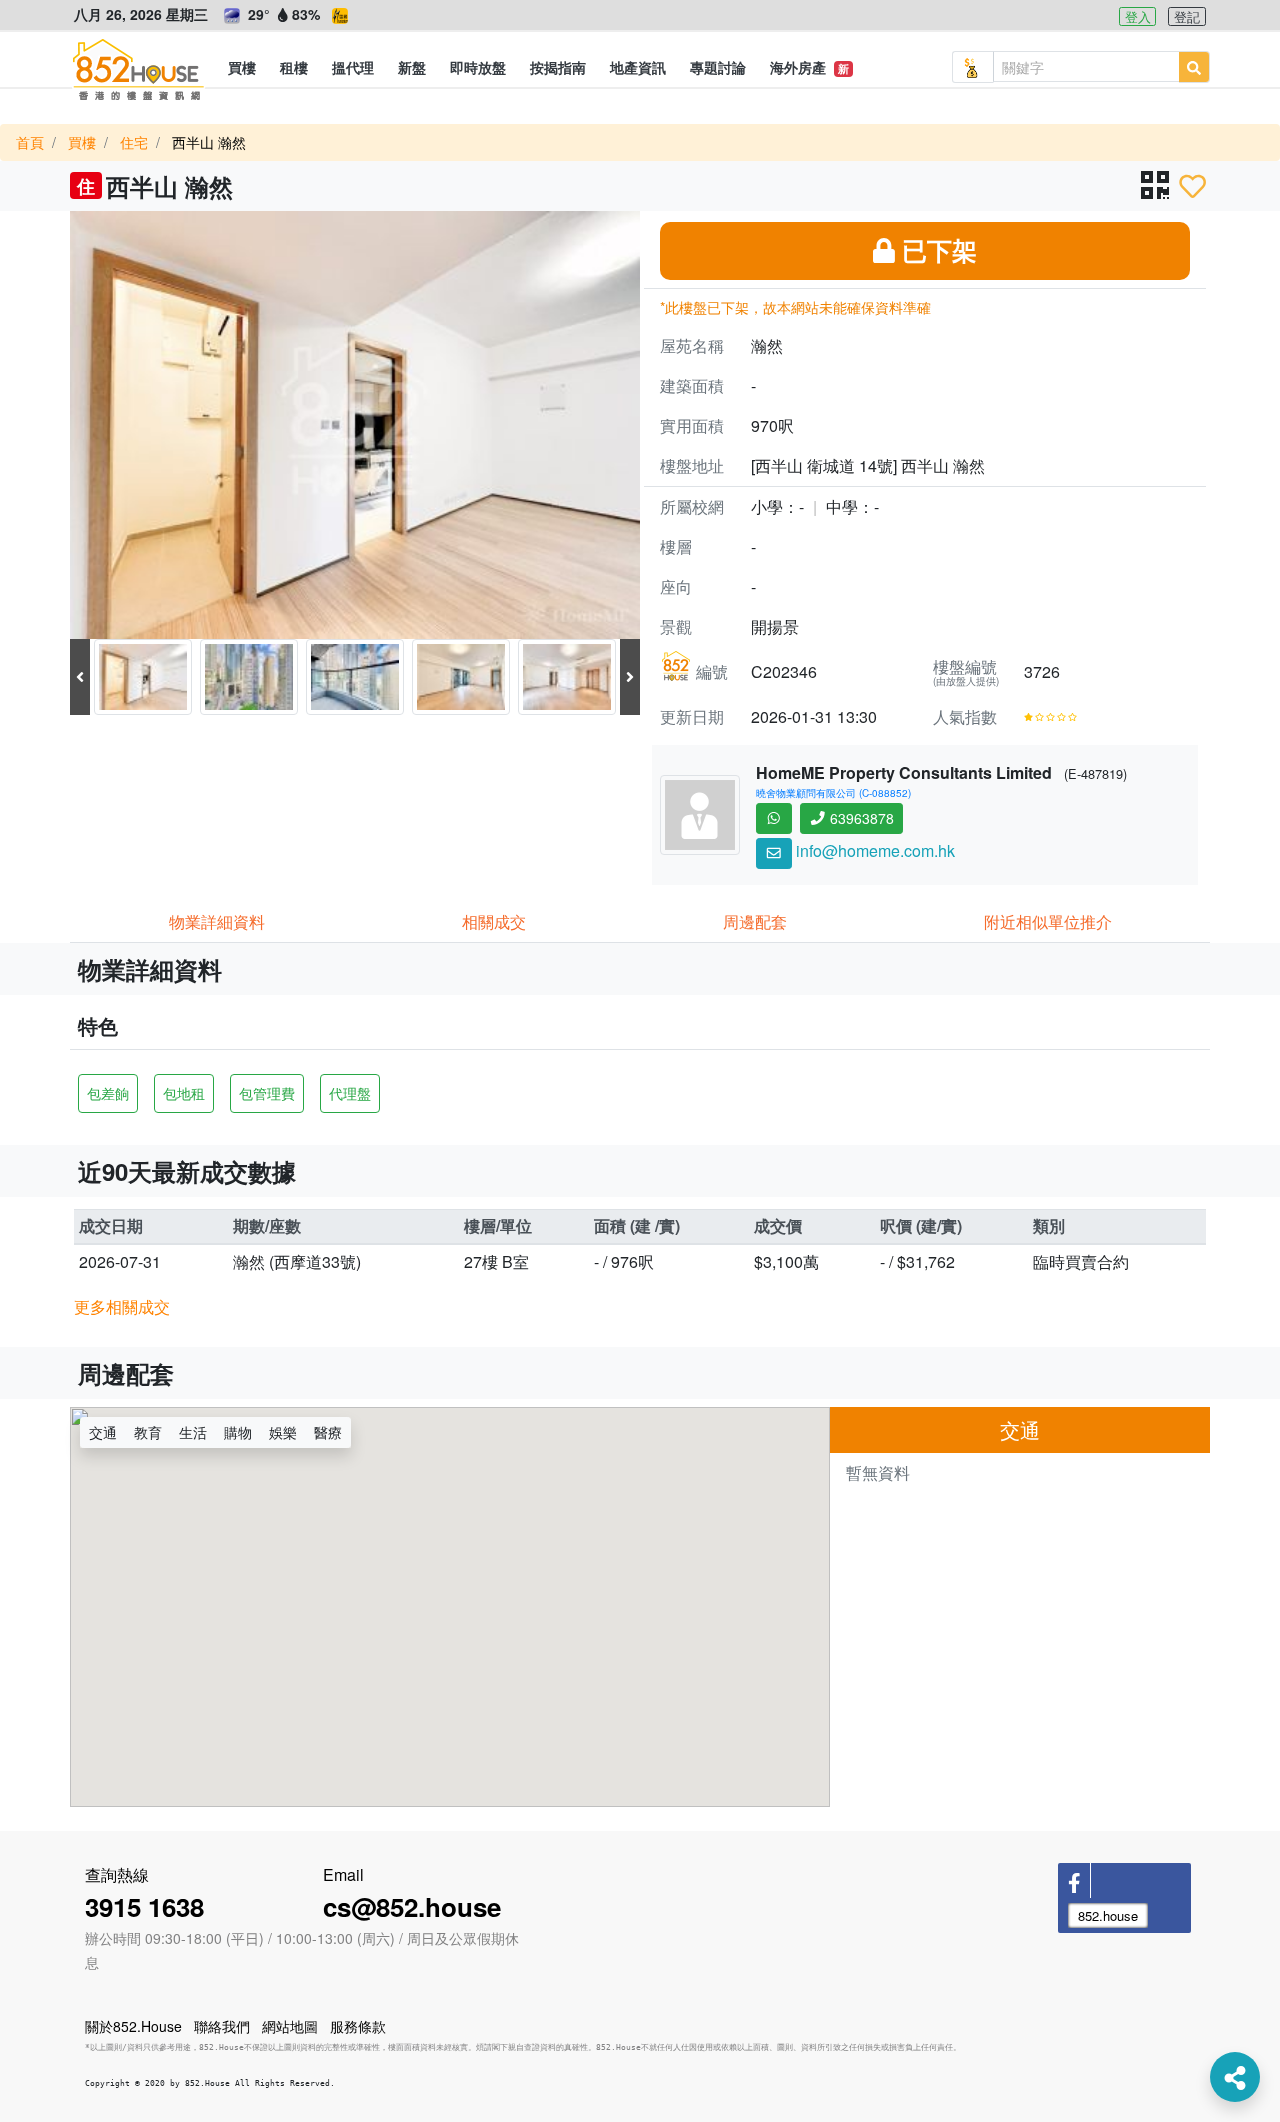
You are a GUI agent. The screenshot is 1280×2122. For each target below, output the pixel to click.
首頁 (30, 142)
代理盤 (350, 1093)
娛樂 (283, 1432)
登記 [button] (1187, 16)
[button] (242, 67)
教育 (148, 1432)
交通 (103, 1432)
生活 (193, 1432)
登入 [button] (1138, 16)
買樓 (82, 142)
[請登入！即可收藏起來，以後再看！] (1192, 186)
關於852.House (133, 2026)
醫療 (328, 1432)
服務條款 (358, 2026)
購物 (238, 1432)
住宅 (134, 142)
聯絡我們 (222, 2026)
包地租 (184, 1093)
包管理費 (267, 1093)
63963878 (860, 818)
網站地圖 (290, 2026)
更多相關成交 (122, 1306)
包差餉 (108, 1093)
